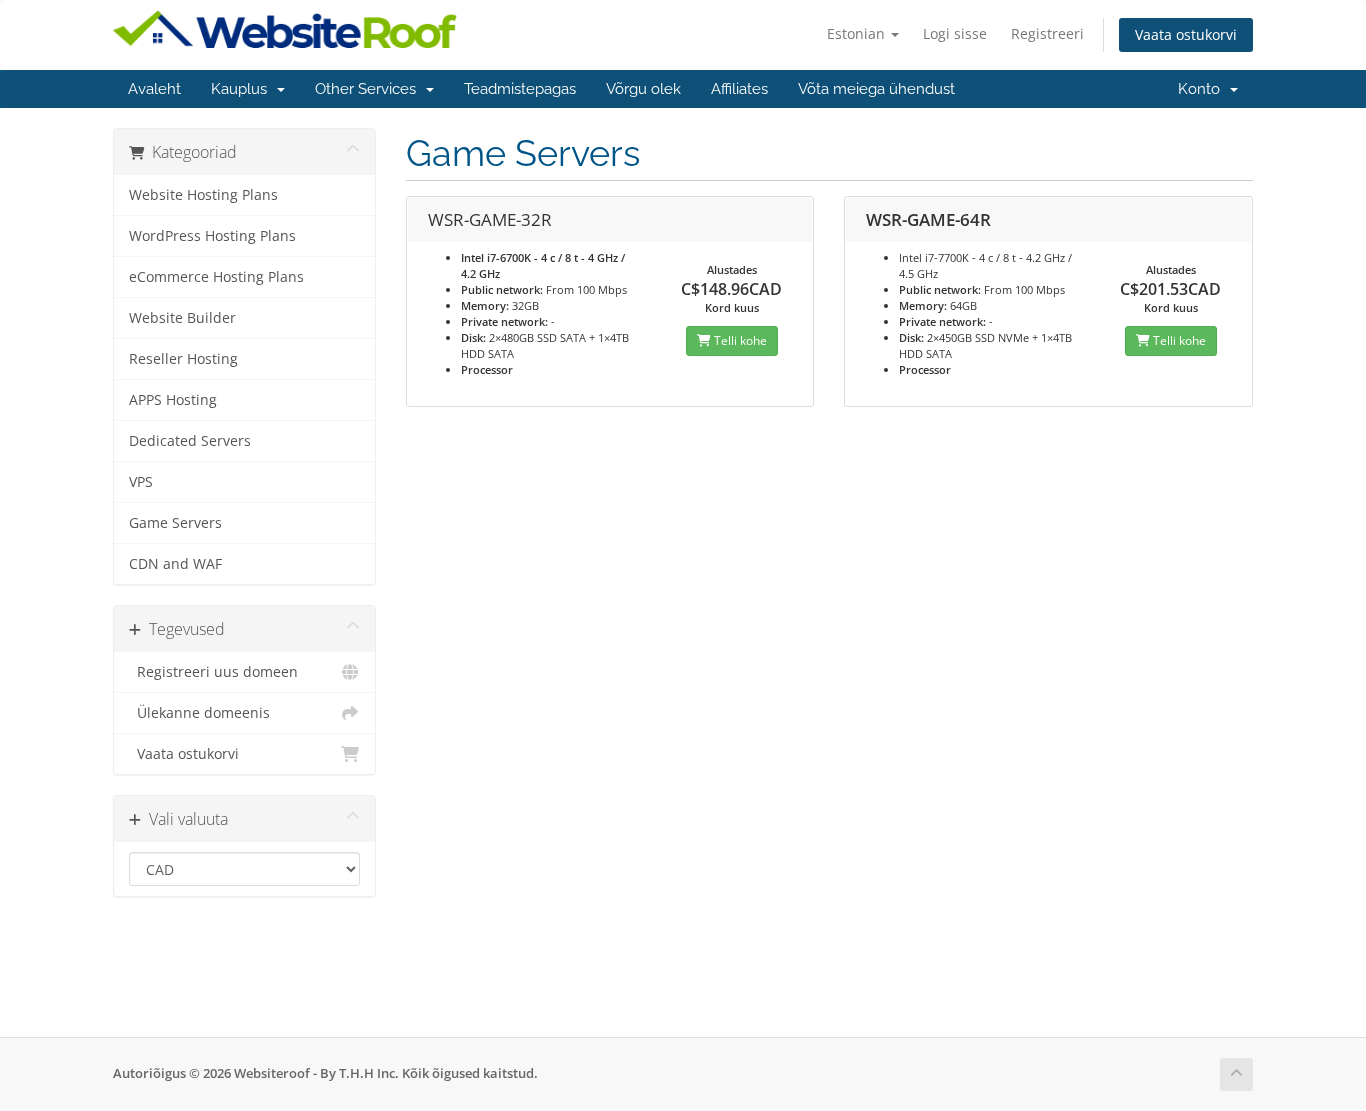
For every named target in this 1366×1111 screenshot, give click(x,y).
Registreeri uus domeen (213, 672)
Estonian (858, 33)
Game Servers (175, 523)
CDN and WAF (175, 564)
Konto (1203, 89)
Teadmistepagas (520, 89)
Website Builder (182, 318)
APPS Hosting (173, 400)
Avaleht (154, 89)
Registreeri (1047, 33)
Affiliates (739, 89)
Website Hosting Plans (203, 195)
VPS (141, 482)
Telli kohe (739, 340)
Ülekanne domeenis (199, 713)
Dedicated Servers (190, 441)
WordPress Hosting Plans (212, 236)
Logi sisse (955, 33)
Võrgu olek (643, 89)
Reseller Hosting (183, 359)
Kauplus (243, 89)
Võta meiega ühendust (876, 89)
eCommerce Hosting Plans (216, 277)
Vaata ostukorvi (1186, 34)
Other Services (369, 89)
